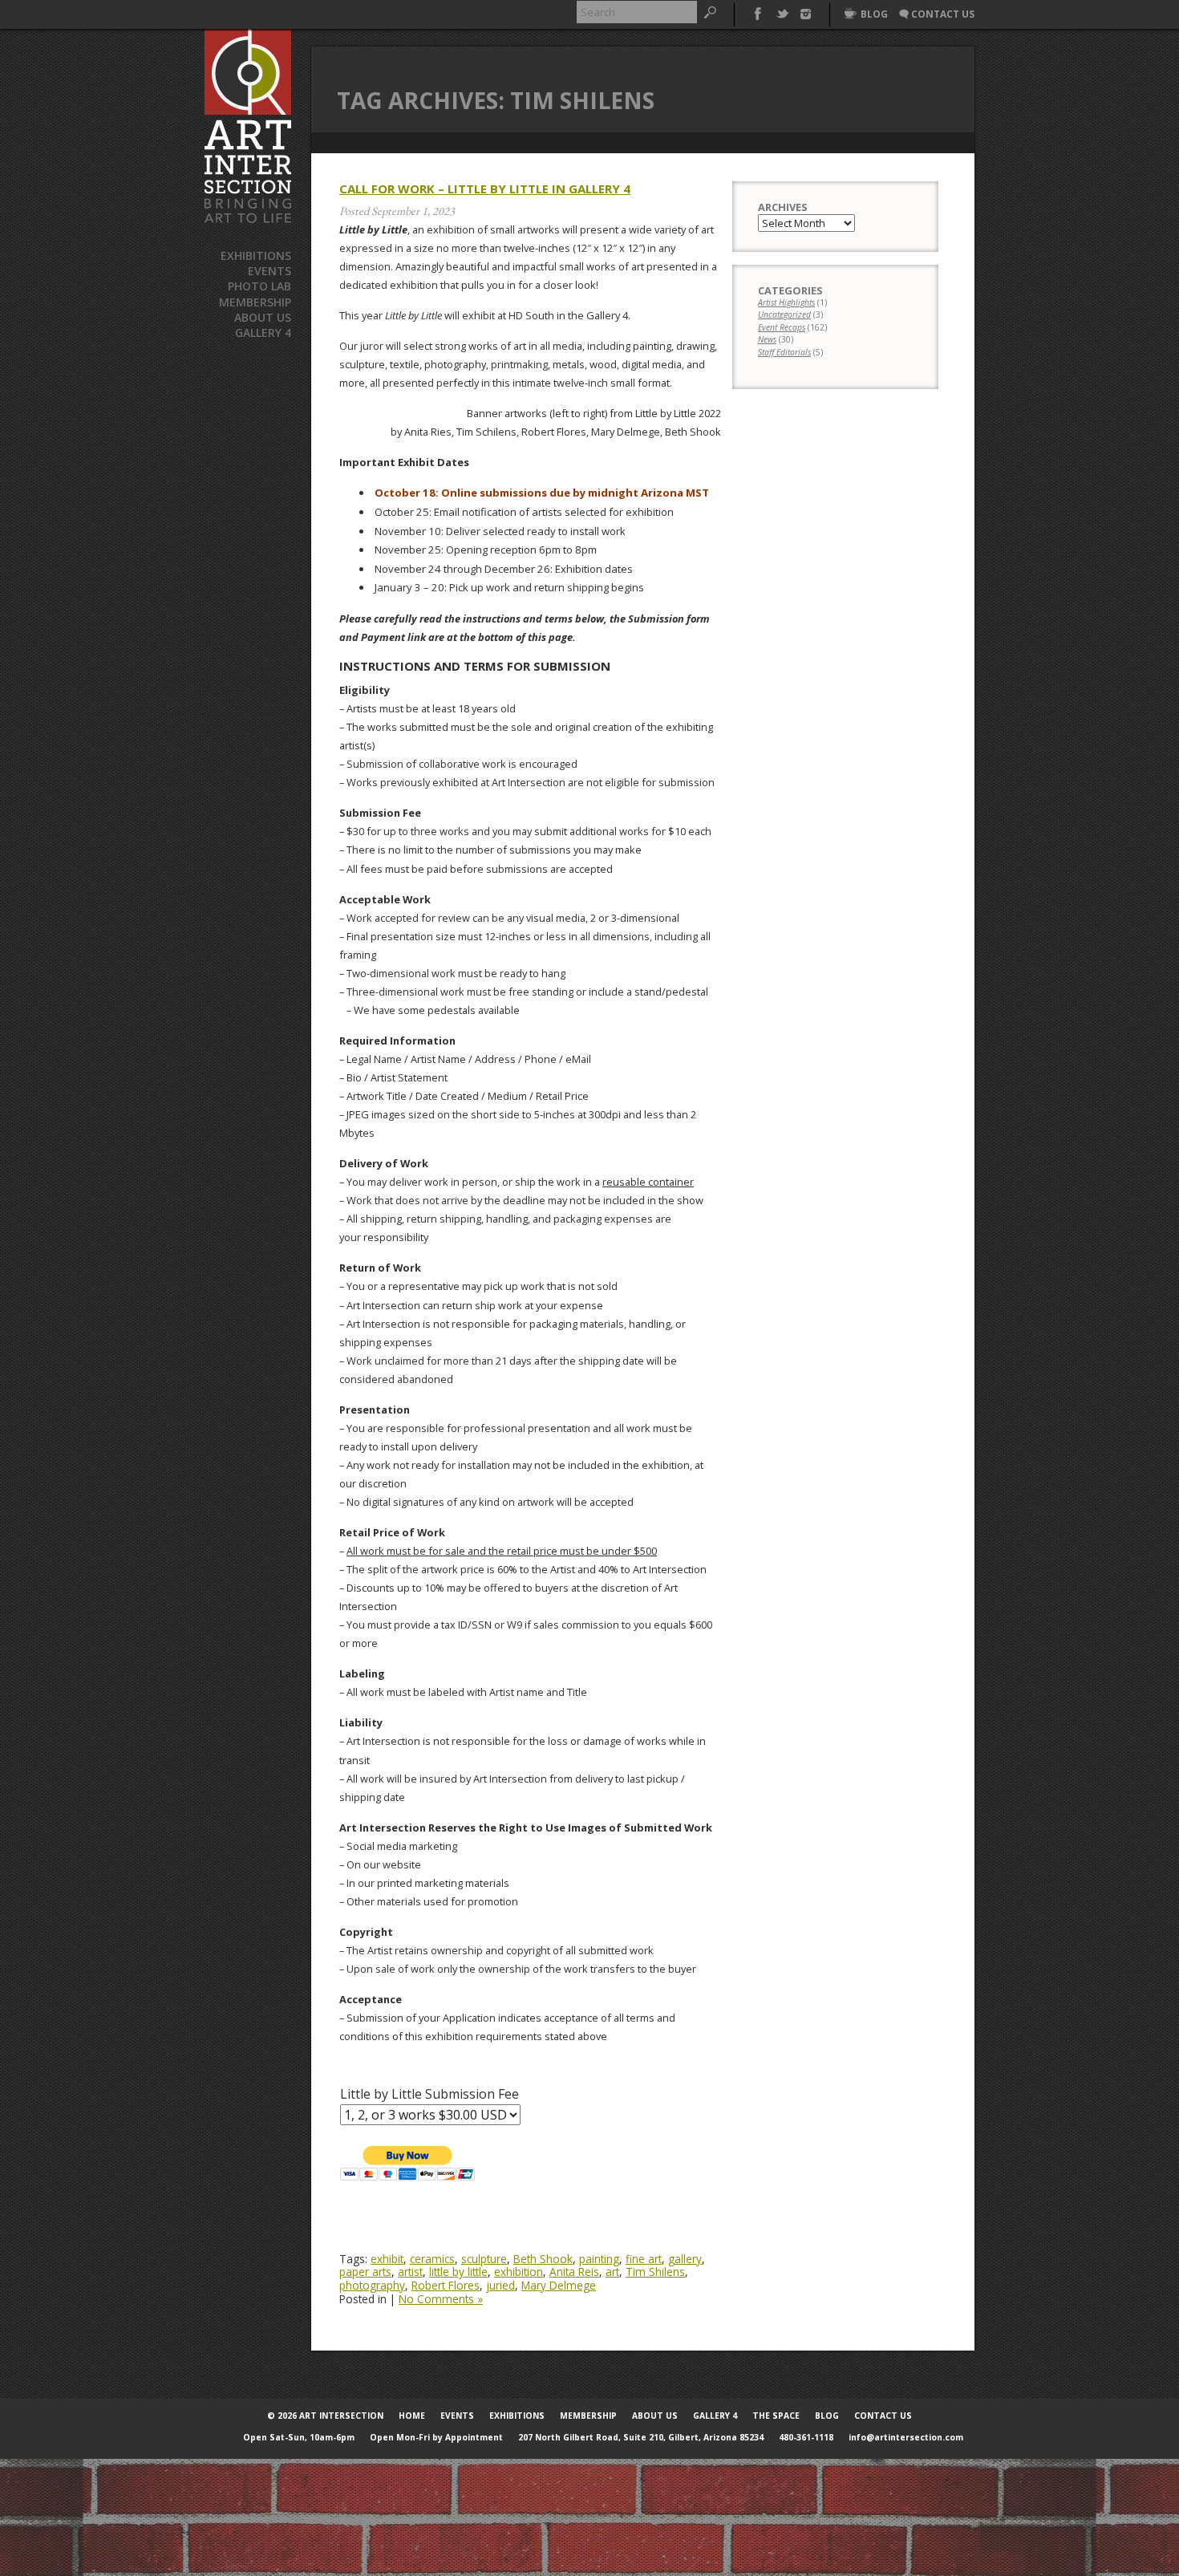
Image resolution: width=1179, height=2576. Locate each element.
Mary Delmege (559, 2285)
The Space (776, 2416)
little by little (458, 2272)
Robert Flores (446, 2285)
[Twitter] (782, 12)
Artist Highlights (786, 302)
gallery (685, 2259)
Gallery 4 (263, 333)
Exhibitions (256, 256)
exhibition (519, 2272)
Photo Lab (259, 286)
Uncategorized (784, 314)
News (767, 339)
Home (412, 2416)
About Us (263, 317)
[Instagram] (806, 12)
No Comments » (441, 2299)
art (612, 2272)
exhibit (387, 2259)
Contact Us (883, 2416)
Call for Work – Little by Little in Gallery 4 (485, 189)
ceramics (432, 2259)
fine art (644, 2259)
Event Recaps (782, 327)
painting (599, 2259)
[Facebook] (758, 12)
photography (372, 2285)
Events (269, 271)
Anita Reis (574, 2272)
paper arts (365, 2272)
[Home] (248, 126)
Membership (255, 302)
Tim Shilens (655, 2272)
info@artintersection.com (906, 2437)
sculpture (484, 2259)
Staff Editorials (784, 352)
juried (500, 2285)
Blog (827, 2416)
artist (410, 2272)
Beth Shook (543, 2259)
